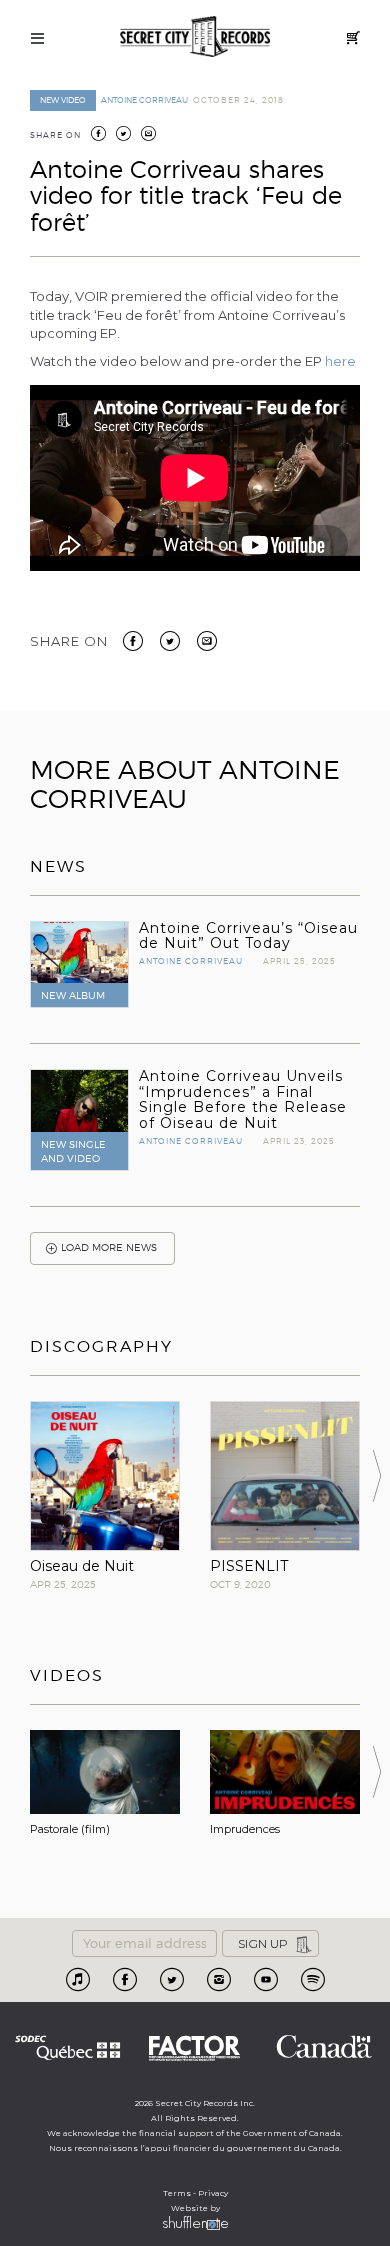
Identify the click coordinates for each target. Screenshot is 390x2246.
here (340, 361)
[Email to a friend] (207, 640)
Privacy (213, 2193)
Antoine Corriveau (144, 100)
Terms (177, 2193)
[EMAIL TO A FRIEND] (148, 135)
